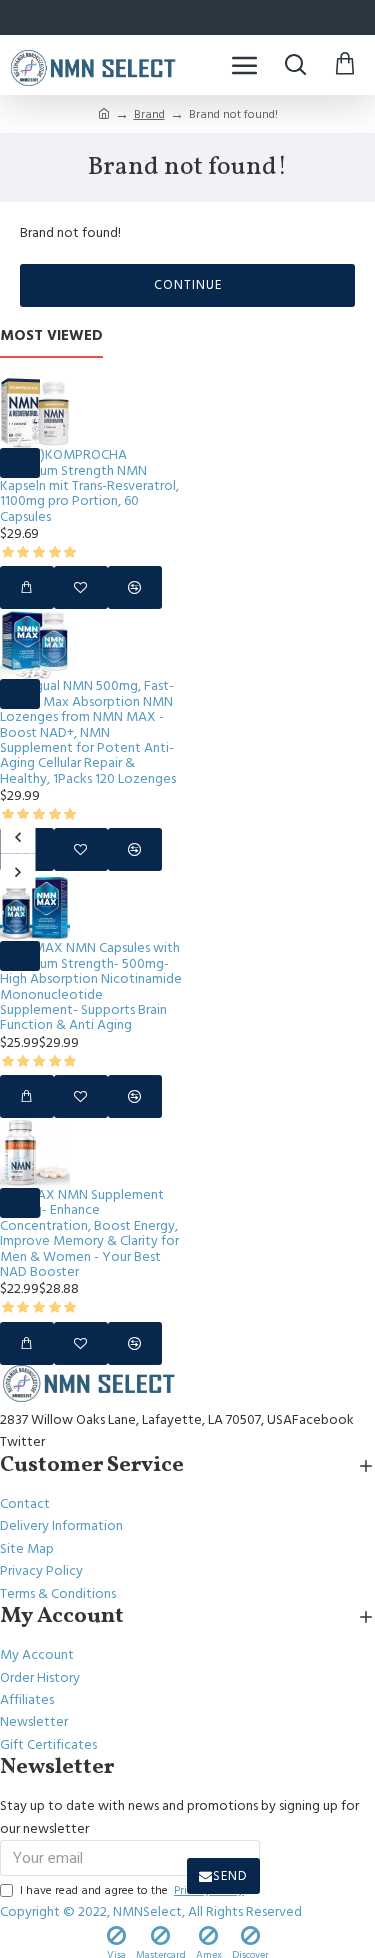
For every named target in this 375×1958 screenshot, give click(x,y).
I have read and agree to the (132, 1890)
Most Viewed (51, 336)
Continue (188, 285)
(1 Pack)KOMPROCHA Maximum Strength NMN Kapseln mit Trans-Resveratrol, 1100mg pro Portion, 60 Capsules (89, 486)
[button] (17, 836)
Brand (149, 114)
